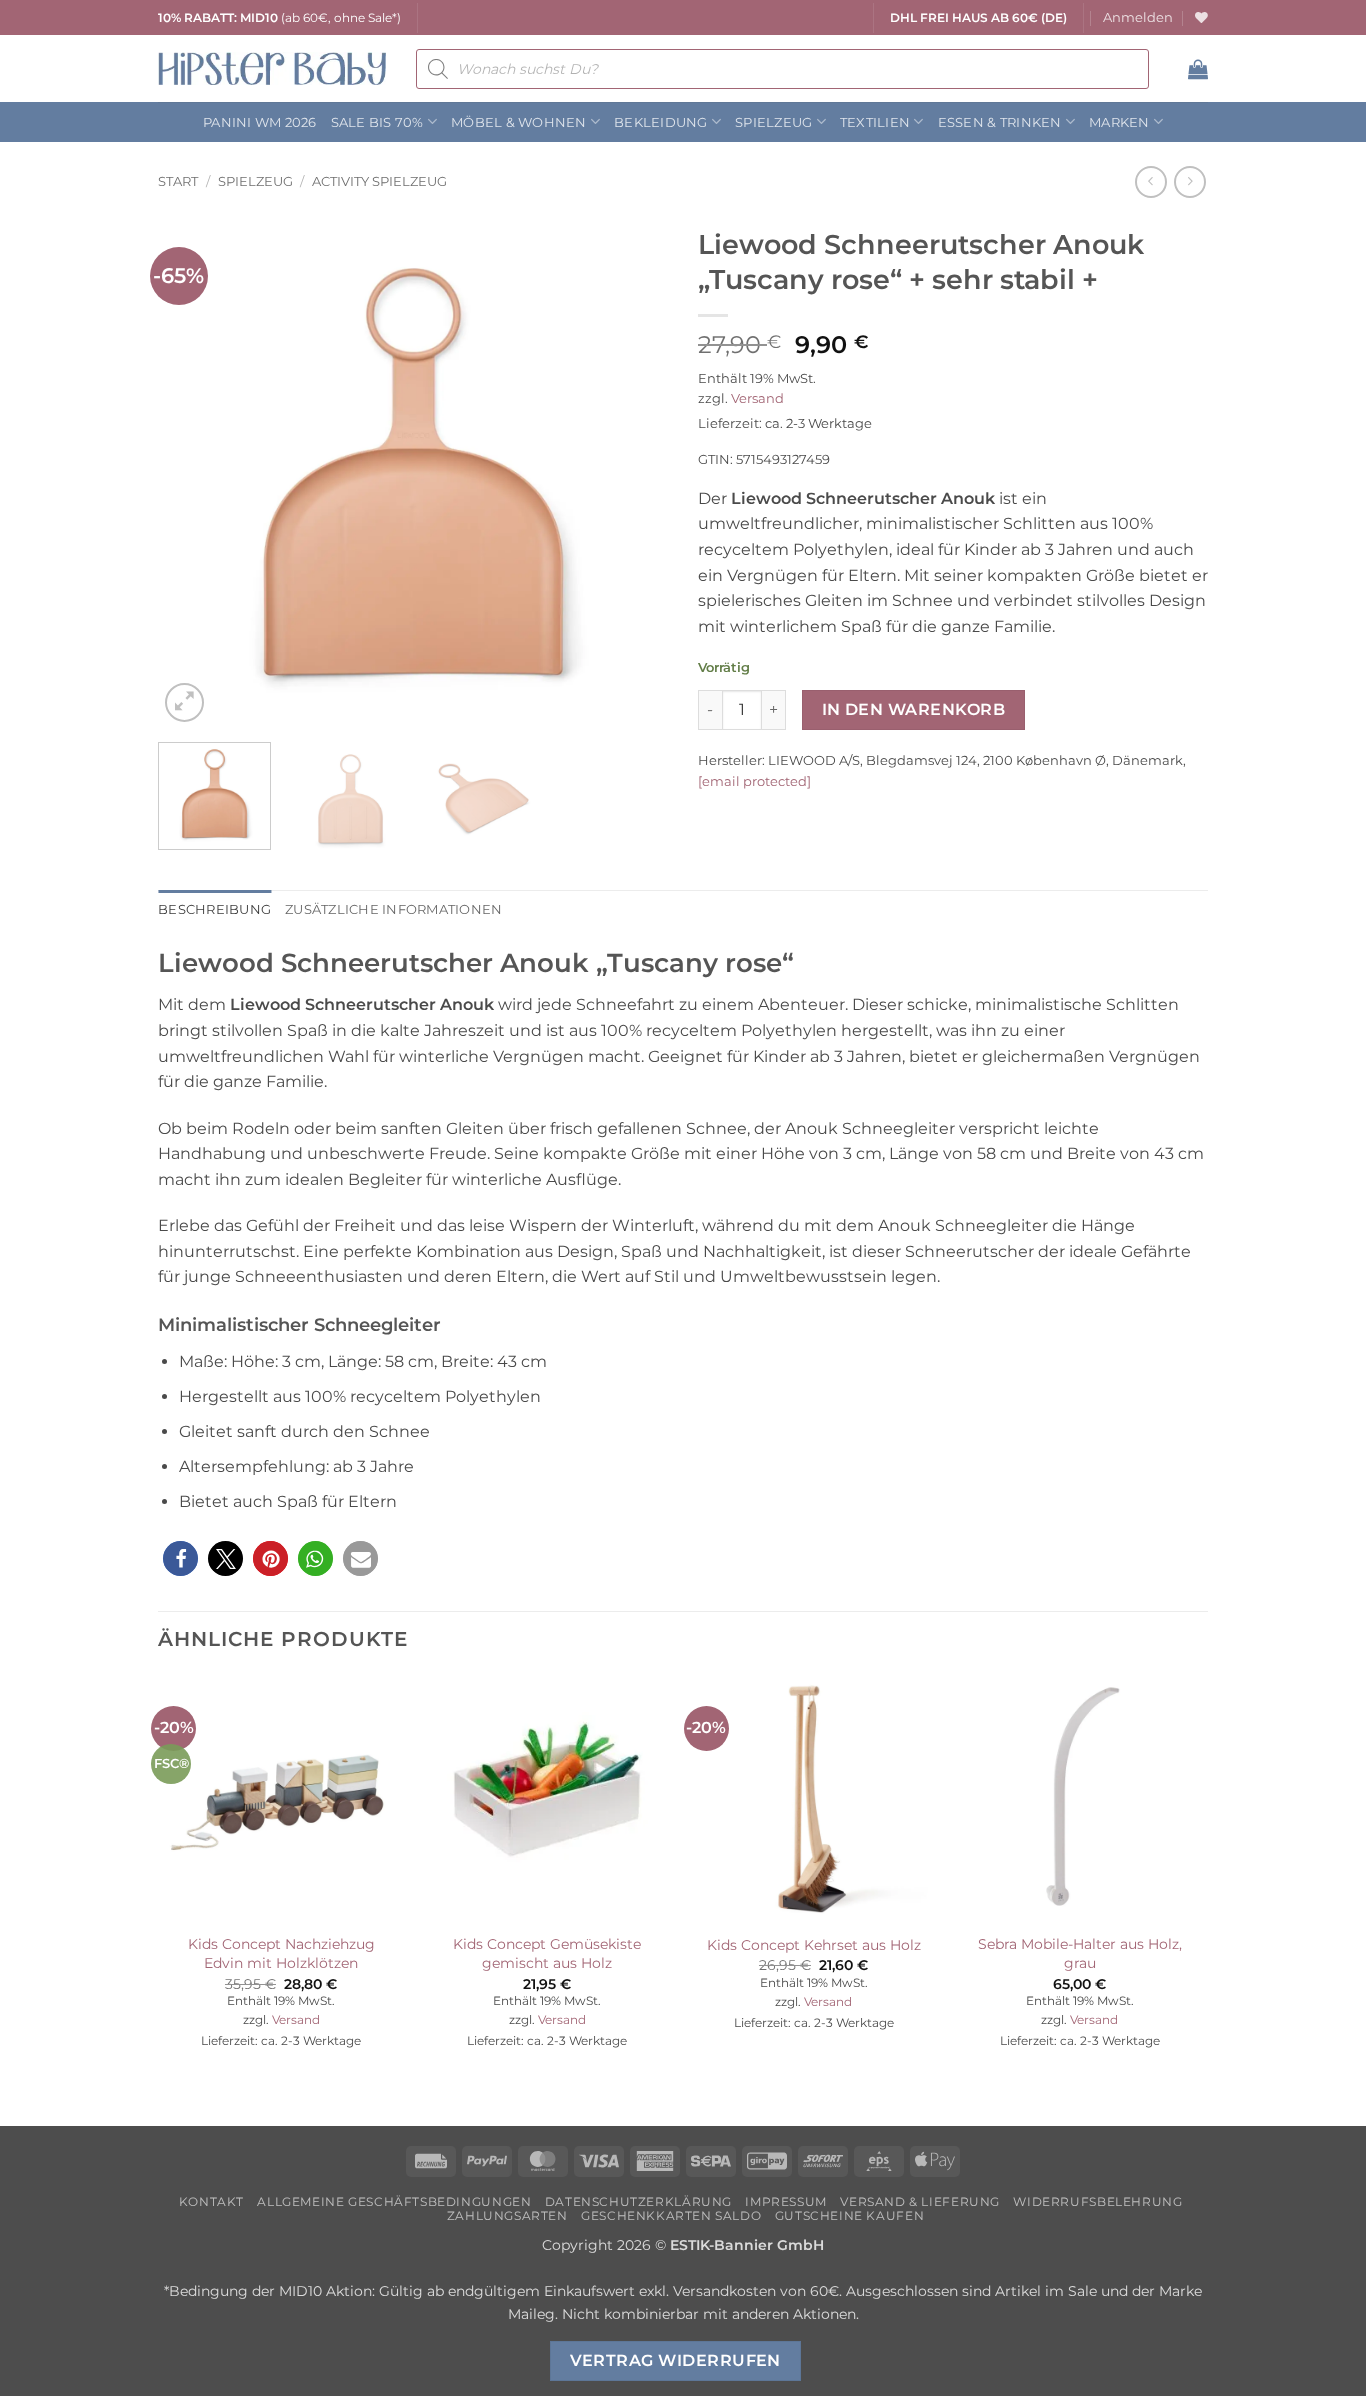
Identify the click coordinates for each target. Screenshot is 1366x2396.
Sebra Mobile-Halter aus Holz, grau (1080, 1953)
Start (178, 181)
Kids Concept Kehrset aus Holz (814, 1945)
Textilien (875, 122)
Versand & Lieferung (920, 2201)
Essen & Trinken (1000, 122)
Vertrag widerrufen (675, 2360)
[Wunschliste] (1201, 17)
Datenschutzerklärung (638, 2201)
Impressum (786, 2201)
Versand (757, 398)
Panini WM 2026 (260, 122)
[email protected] (754, 781)
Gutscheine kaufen (849, 2215)
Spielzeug (773, 122)
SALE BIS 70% (377, 122)
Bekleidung (661, 122)
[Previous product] (1189, 181)
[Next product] (1150, 181)
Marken (1119, 122)
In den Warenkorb (913, 709)
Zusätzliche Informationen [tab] (393, 909)
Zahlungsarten (507, 2215)
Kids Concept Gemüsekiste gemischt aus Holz (547, 1953)
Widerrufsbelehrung (1097, 2201)
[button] (1138, 18)
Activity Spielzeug (379, 181)
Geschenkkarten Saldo (671, 2215)
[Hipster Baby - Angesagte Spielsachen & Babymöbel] (272, 68)
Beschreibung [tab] (214, 909)
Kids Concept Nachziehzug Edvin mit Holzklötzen (281, 1953)
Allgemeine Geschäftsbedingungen (394, 2201)
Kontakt (211, 2201)
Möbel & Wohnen (519, 122)
